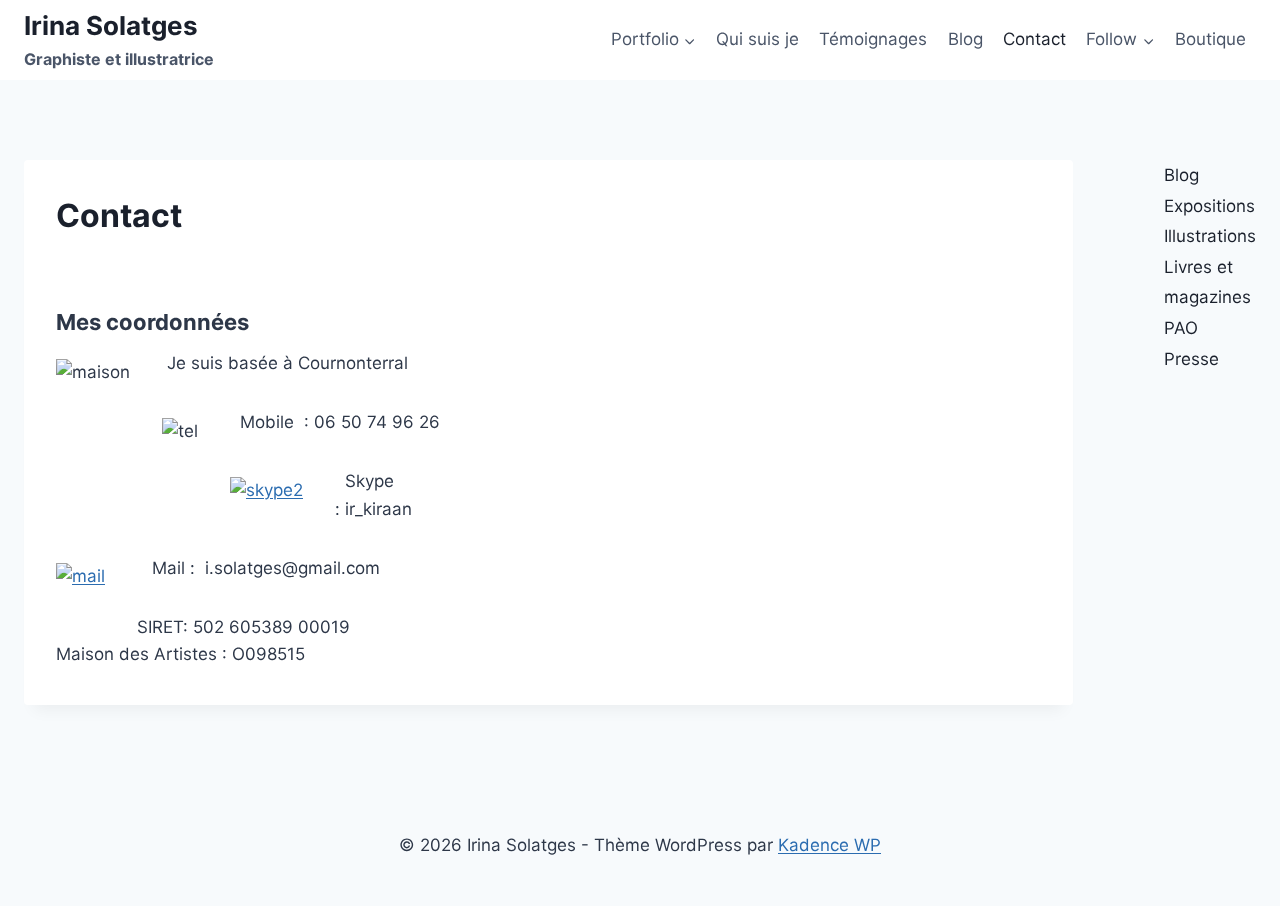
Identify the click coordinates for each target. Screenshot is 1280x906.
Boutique (1210, 39)
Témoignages (873, 39)
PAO (1181, 328)
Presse (1191, 359)
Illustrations (1210, 236)
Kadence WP (829, 845)
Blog (965, 39)
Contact (1034, 39)
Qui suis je (757, 39)
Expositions (1209, 206)
